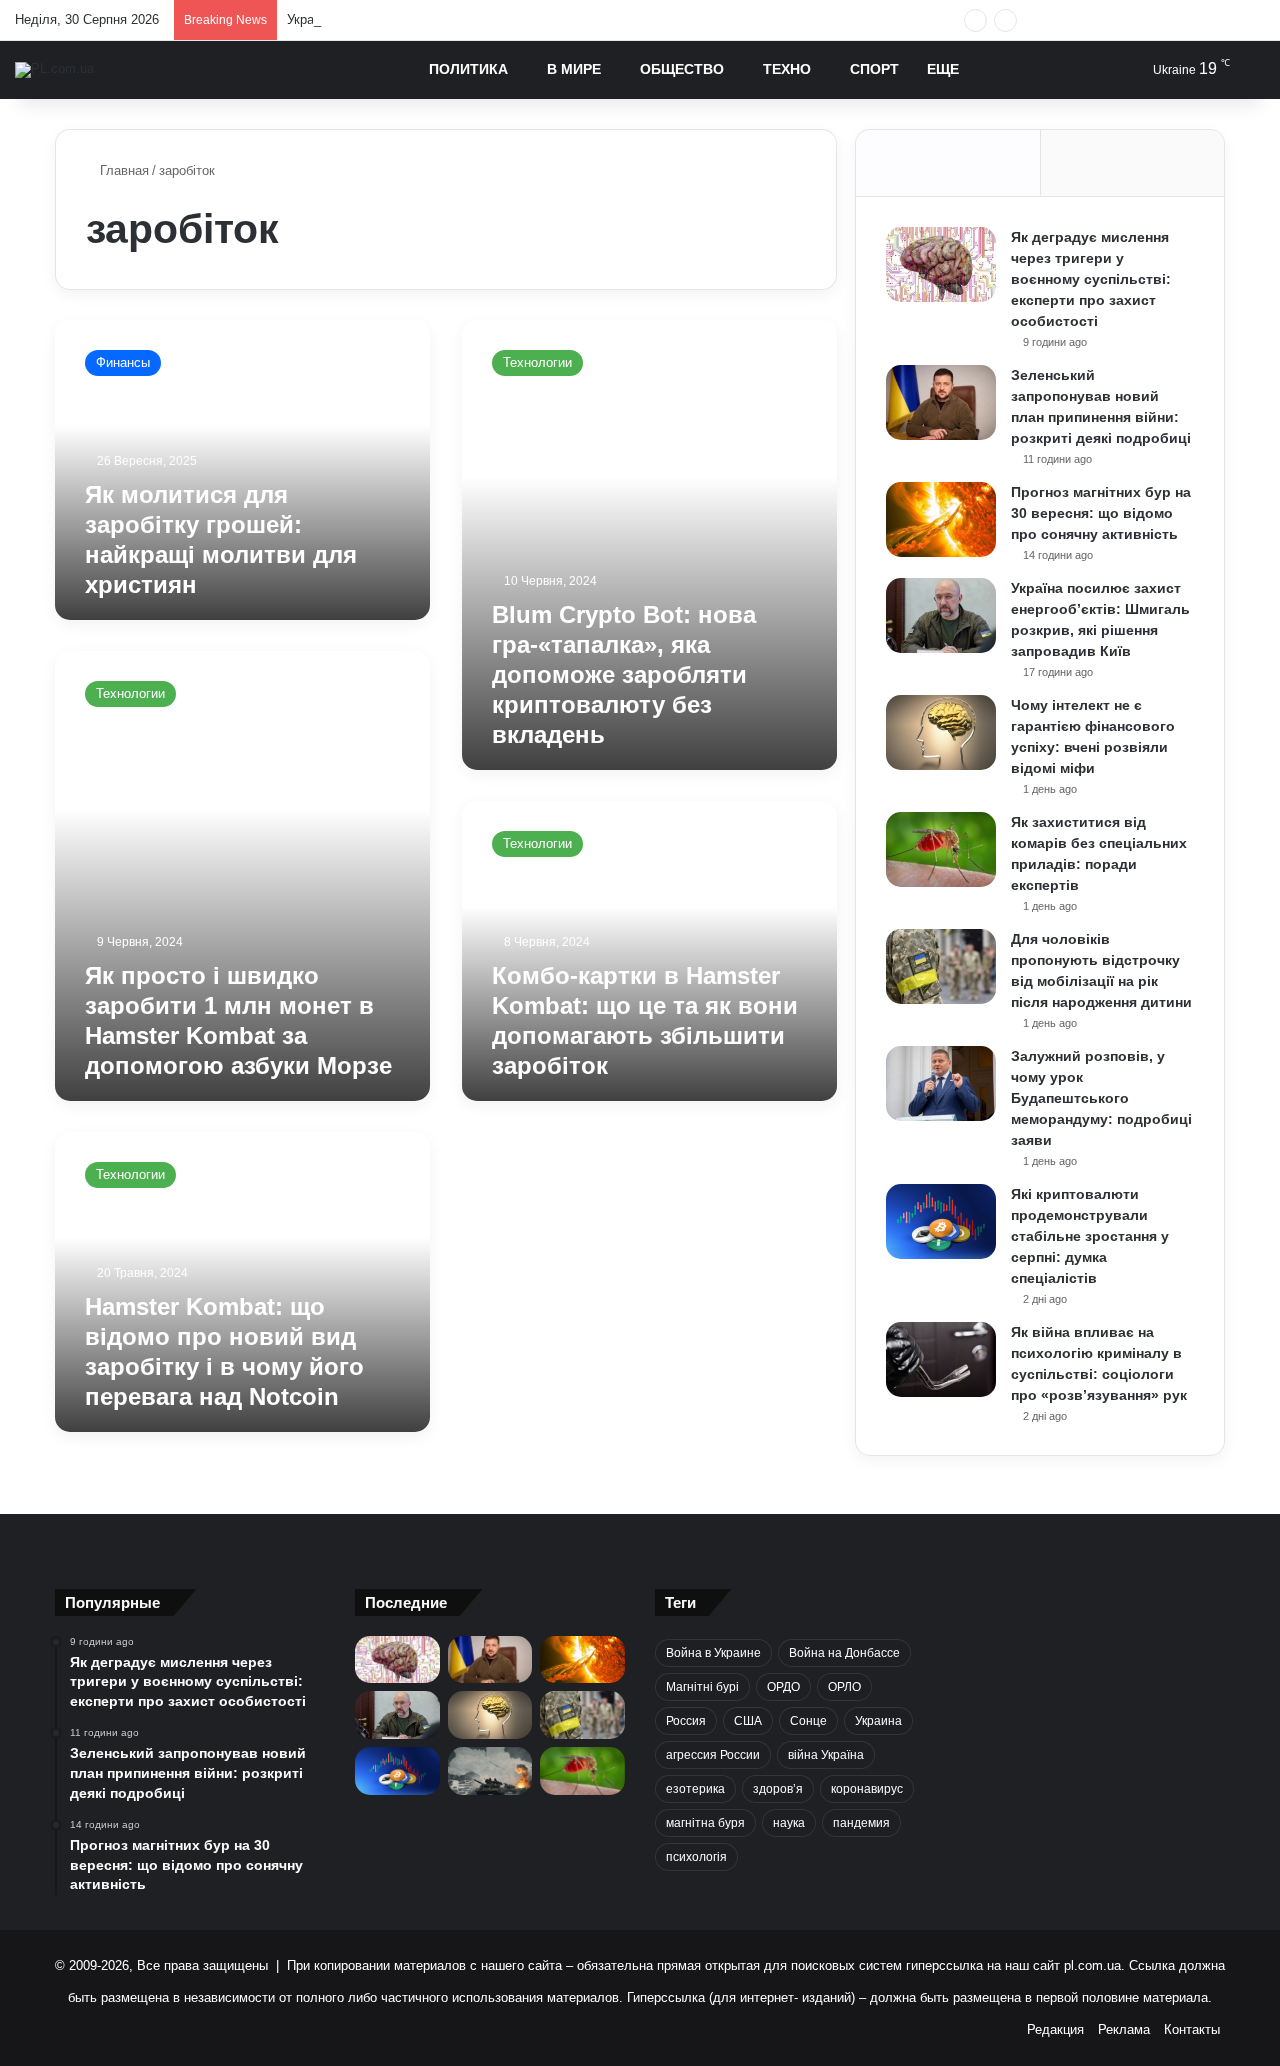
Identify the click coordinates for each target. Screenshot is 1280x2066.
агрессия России (713, 1755)
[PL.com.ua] (54, 70)
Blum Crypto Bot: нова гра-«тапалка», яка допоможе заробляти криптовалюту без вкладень (624, 674)
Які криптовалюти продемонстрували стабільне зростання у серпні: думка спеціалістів (1090, 1236)
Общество (682, 69)
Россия (686, 1721)
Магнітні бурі (702, 1687)
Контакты (1192, 2029)
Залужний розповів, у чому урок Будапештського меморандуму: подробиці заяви (1101, 1098)
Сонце (808, 1721)
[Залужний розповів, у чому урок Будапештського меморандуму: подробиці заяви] (941, 1083)
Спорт (874, 69)
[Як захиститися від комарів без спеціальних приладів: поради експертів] (941, 849)
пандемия (861, 1823)
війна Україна (826, 1755)
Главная (122, 170)
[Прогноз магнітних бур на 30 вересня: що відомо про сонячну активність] (941, 519)
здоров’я (778, 1789)
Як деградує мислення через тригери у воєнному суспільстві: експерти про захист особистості (1091, 279)
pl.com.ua (1092, 1965)
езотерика (695, 1789)
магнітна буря (705, 1823)
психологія (696, 1857)
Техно (787, 69)
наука (789, 1823)
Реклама (1124, 2029)
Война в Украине (713, 1653)
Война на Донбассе (844, 1653)
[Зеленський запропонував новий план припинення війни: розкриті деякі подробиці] (941, 402)
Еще (943, 69)
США (748, 1721)
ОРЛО (844, 1687)
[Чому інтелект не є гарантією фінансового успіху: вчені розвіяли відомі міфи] (941, 732)
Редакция (1055, 2029)
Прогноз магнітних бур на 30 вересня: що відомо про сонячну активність (1101, 513)
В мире (574, 69)
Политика (468, 69)
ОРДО (783, 1687)
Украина (878, 1721)
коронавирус (867, 1789)
